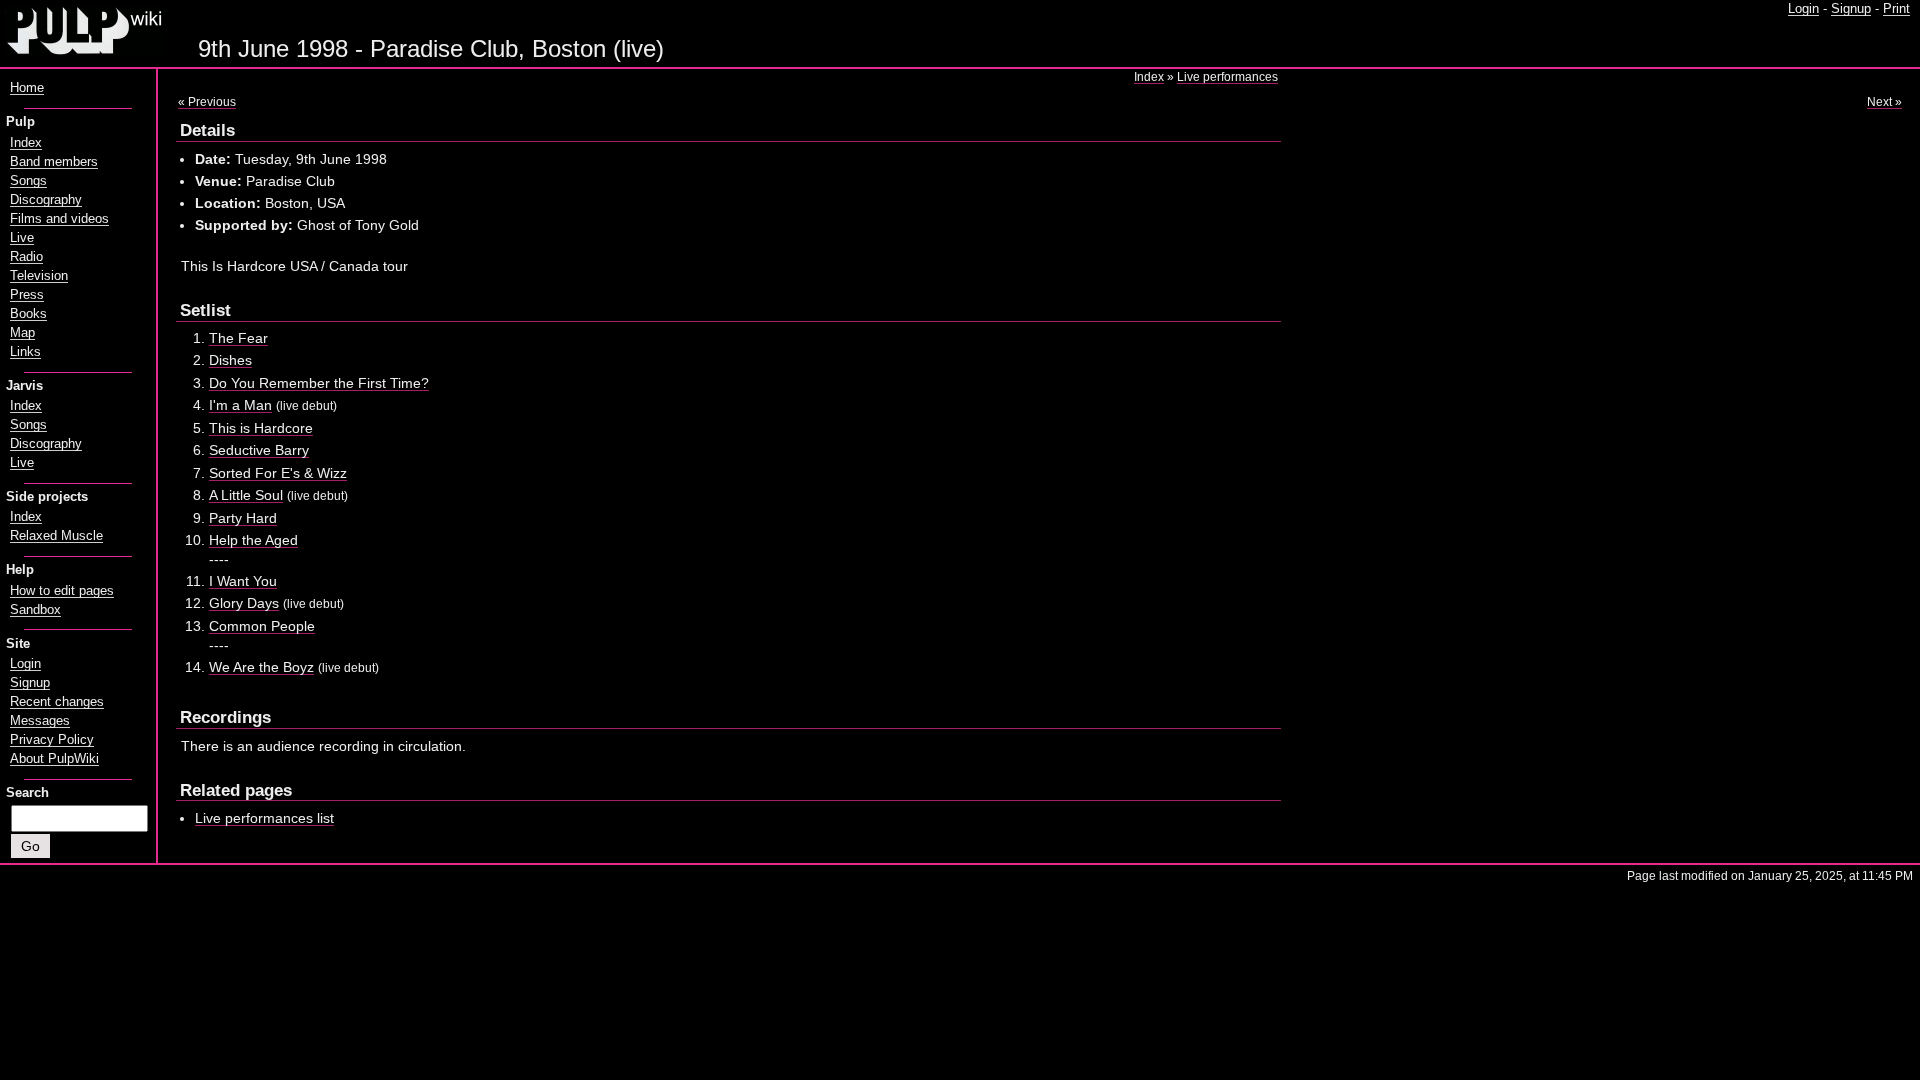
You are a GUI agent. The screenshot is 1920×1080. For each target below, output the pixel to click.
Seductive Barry (259, 450)
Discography (46, 200)
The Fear (238, 338)
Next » (1884, 102)
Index (1149, 77)
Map (22, 333)
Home (27, 88)
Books (28, 314)
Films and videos (59, 219)
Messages (40, 721)
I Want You (243, 581)
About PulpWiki (54, 759)
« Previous (207, 102)
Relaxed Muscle (56, 536)
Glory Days (244, 603)
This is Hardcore (261, 428)
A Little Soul (246, 495)
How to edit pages (62, 591)
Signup (1851, 9)
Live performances (1227, 77)
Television (39, 276)
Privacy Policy (52, 740)
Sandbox (35, 610)
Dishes (230, 360)
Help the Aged (253, 540)
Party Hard (243, 518)
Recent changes (57, 702)
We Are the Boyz (261, 667)
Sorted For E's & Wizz (278, 473)
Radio (26, 257)
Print (1896, 9)
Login (1803, 9)
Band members (54, 162)
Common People (262, 626)
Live (22, 238)
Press (27, 295)
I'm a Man (240, 405)
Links (25, 352)
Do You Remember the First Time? (319, 383)
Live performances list (264, 818)
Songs (28, 181)
